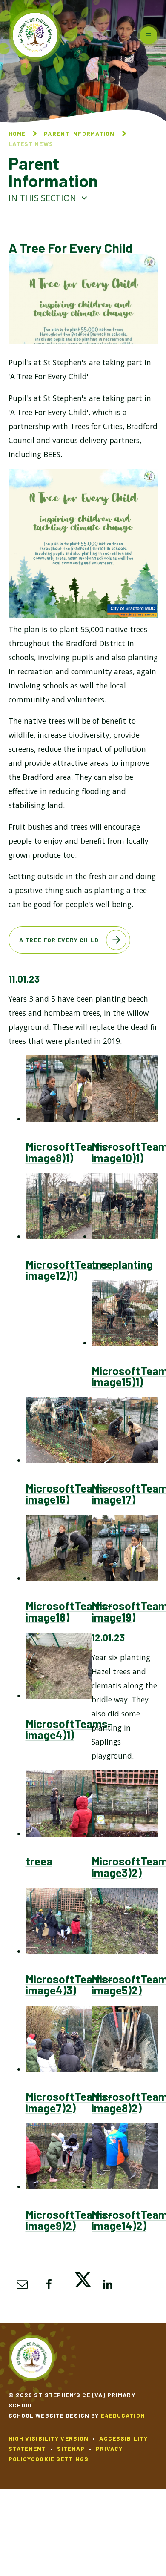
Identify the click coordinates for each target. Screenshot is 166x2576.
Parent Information (79, 133)
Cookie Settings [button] (60, 2459)
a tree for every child (59, 940)
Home (17, 133)
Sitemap (71, 2448)
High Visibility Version (49, 2438)
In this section (43, 198)
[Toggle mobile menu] (149, 35)
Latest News (31, 144)
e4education (123, 2415)
